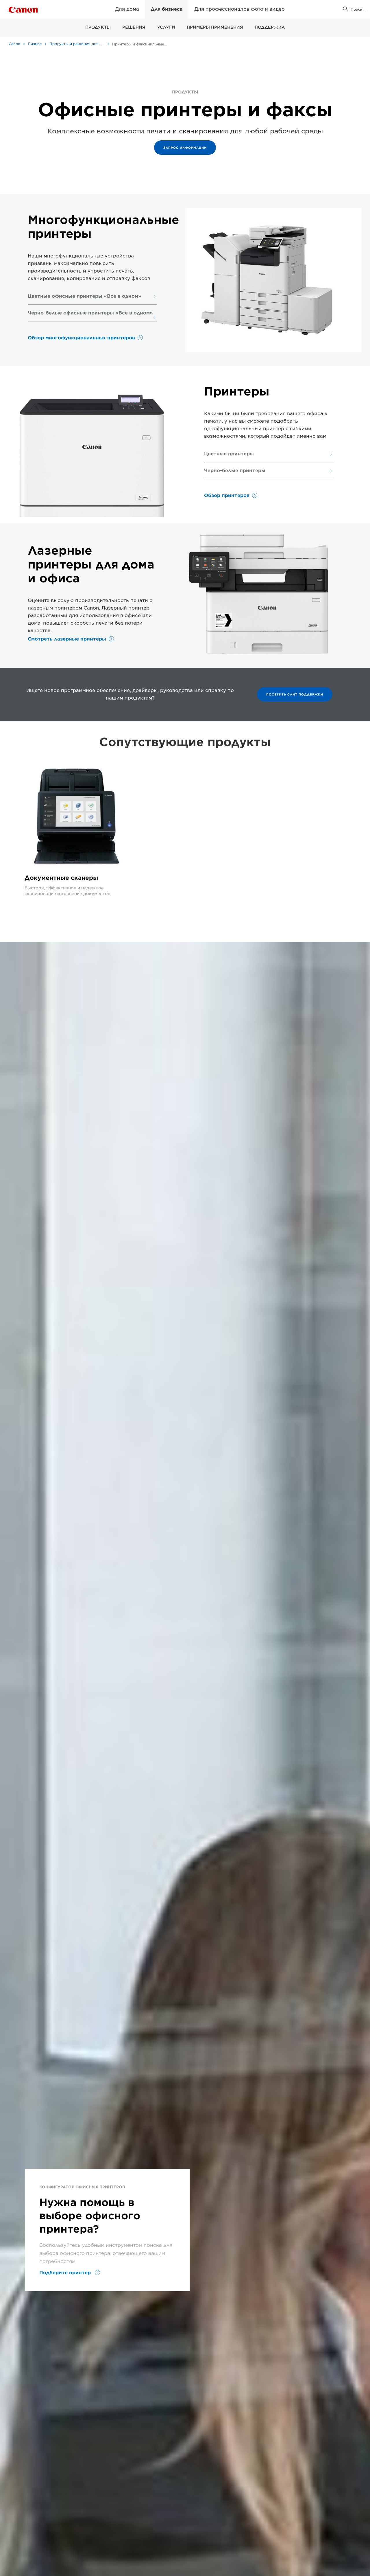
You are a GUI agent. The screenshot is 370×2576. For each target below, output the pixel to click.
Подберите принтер (66, 2273)
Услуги (166, 27)
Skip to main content (34, 17)
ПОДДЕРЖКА (270, 27)
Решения (134, 27)
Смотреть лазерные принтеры (67, 639)
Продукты (98, 27)
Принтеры (237, 391)
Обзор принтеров (227, 495)
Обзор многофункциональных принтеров (81, 338)
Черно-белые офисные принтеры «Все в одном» (90, 313)
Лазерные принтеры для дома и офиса (91, 564)
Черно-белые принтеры (235, 471)
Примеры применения (215, 27)
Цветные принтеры (229, 454)
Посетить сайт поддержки (295, 694)
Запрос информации (185, 148)
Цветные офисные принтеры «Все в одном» (85, 296)
